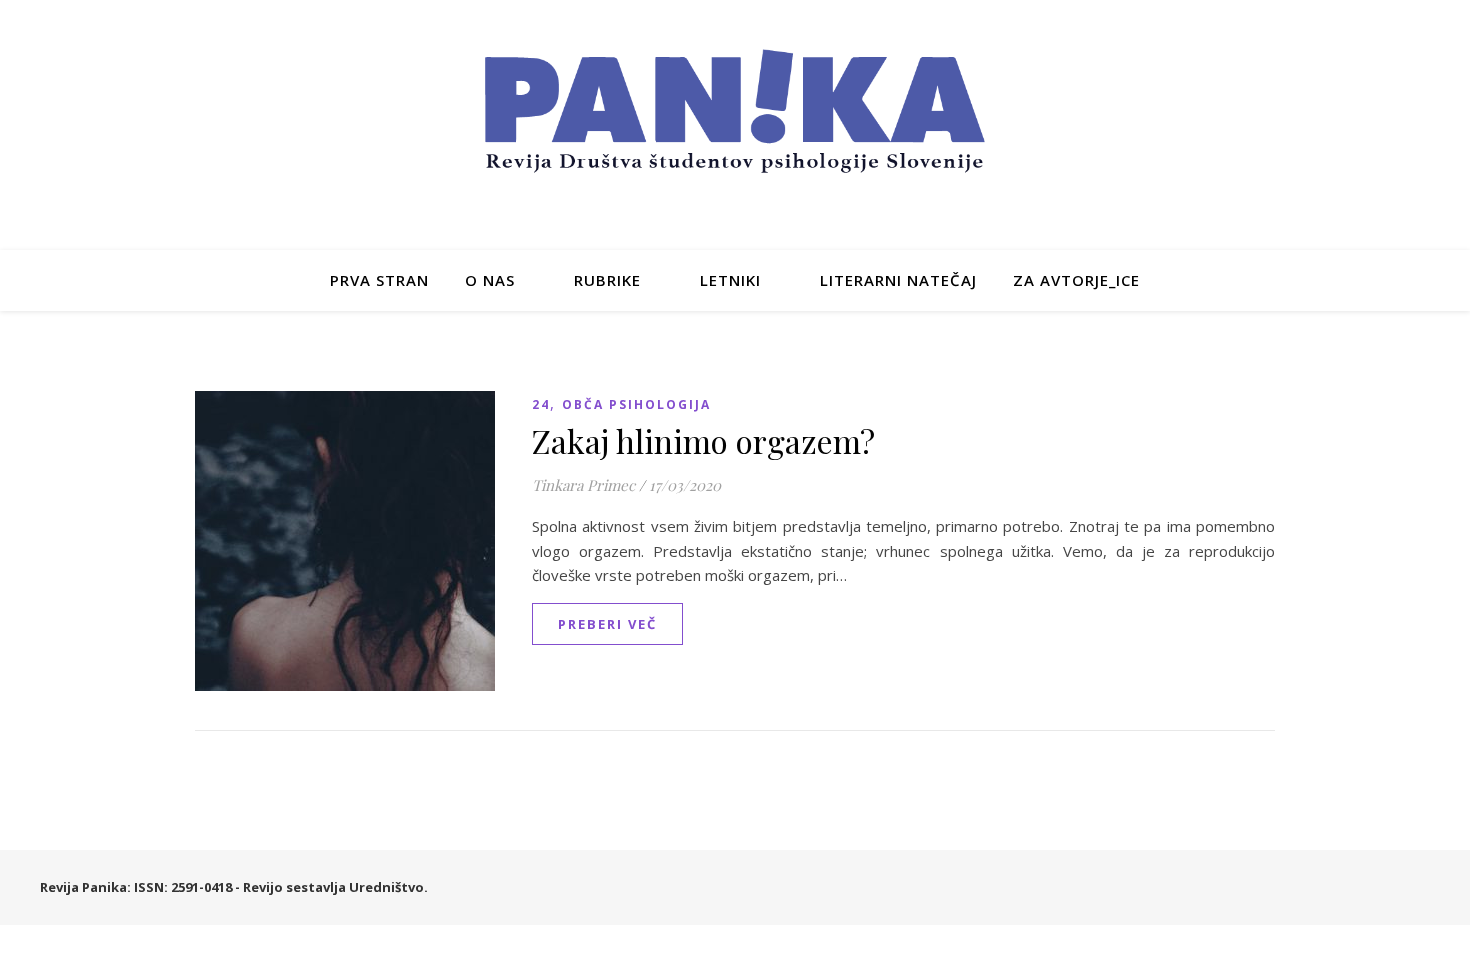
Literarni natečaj (898, 280)
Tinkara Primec (583, 485)
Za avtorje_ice (1076, 280)
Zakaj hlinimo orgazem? (703, 440)
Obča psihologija (636, 404)
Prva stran (379, 280)
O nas (490, 280)
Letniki (730, 280)
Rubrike (607, 280)
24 (541, 404)
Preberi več (607, 624)
